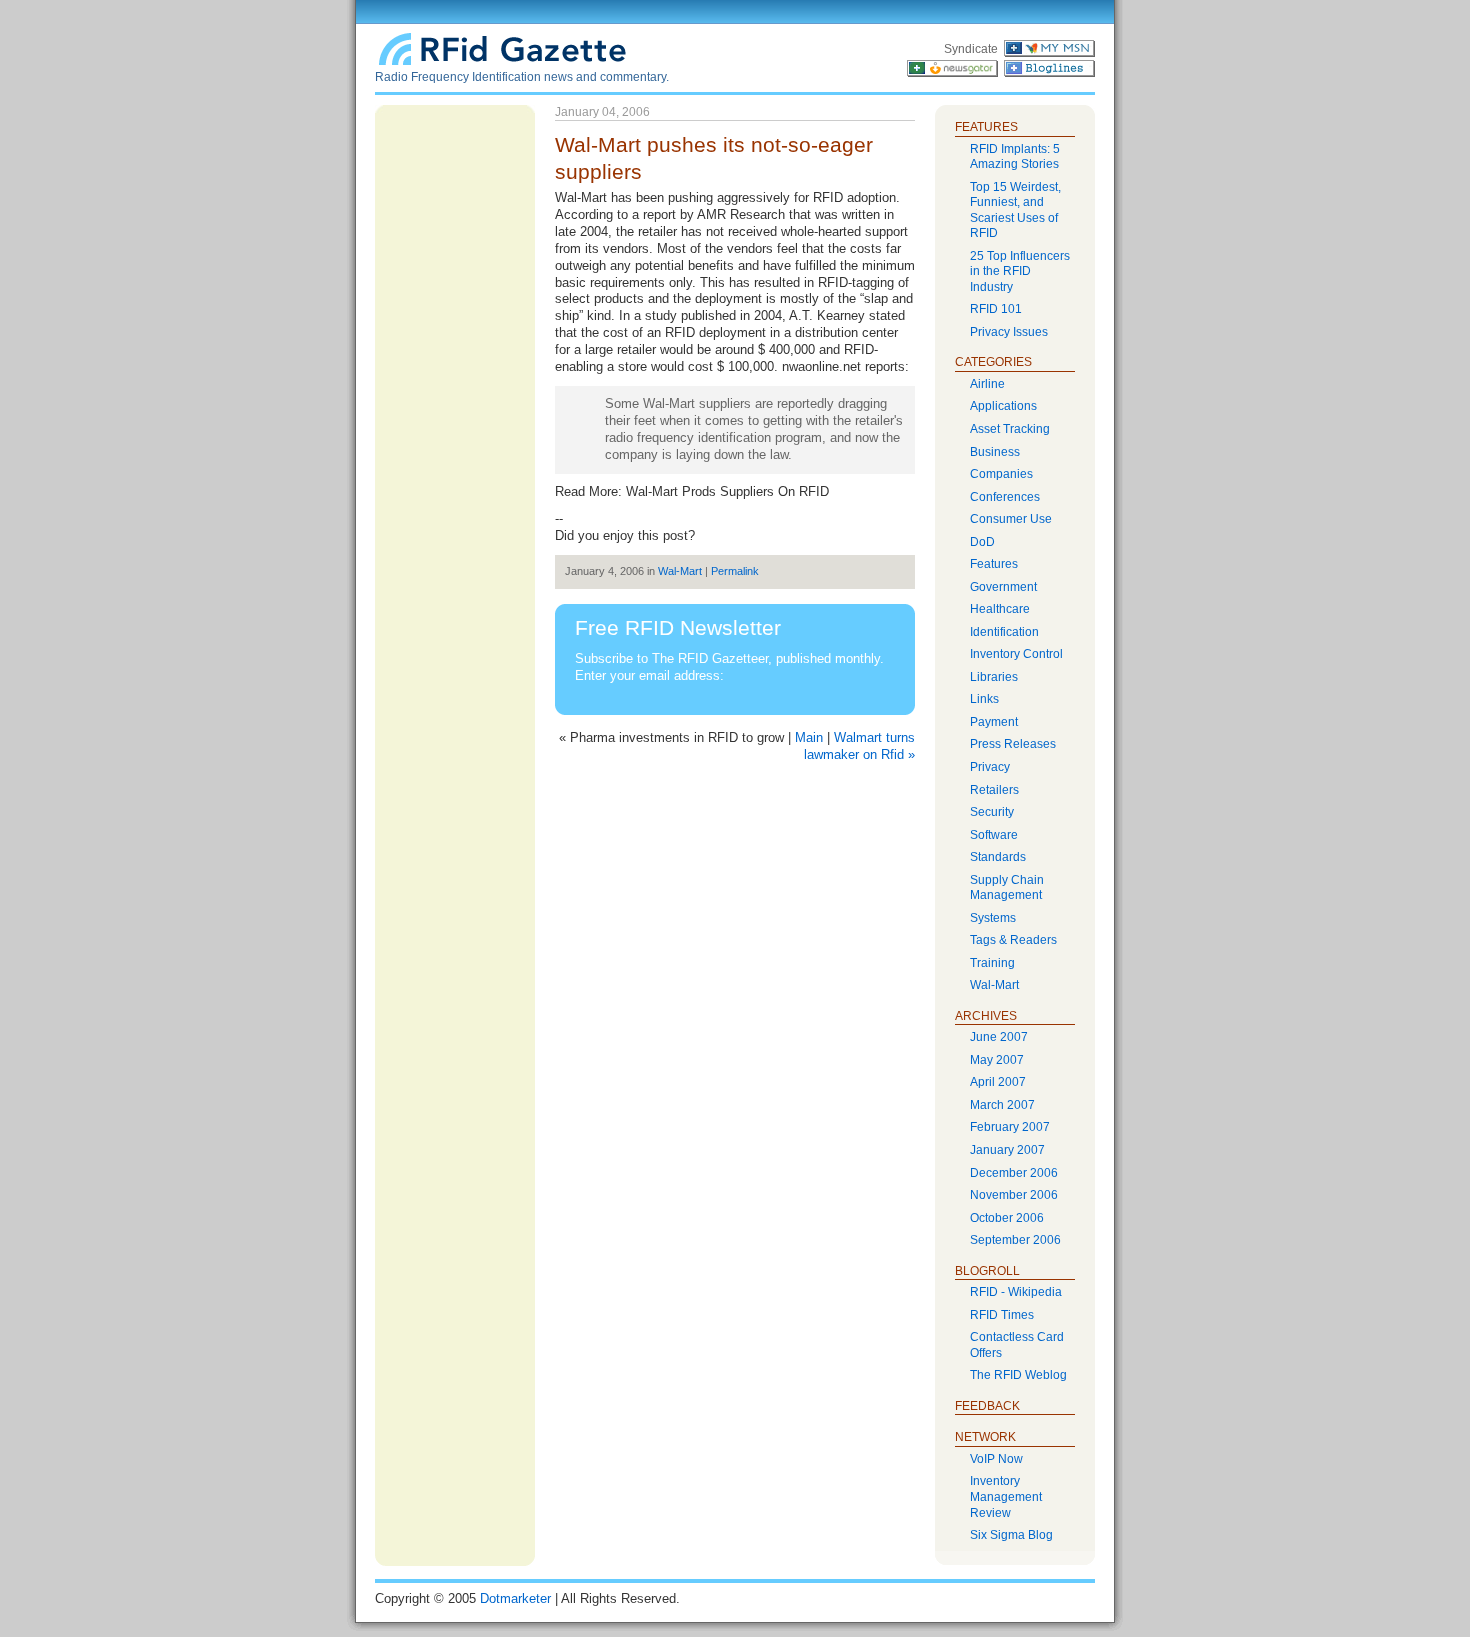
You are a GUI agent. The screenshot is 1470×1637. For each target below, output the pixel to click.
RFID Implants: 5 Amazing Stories (1015, 157)
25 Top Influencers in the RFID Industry (1020, 271)
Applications (1003, 406)
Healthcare (1000, 609)
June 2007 (999, 1037)
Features (994, 564)
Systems (993, 918)
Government (1003, 587)
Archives (986, 1016)
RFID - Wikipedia (1016, 1292)
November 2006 (1014, 1195)
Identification (1004, 632)
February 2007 (1010, 1127)
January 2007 (1007, 1150)
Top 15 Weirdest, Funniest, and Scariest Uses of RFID (1015, 210)
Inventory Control (1016, 654)
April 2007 (998, 1082)
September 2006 (1015, 1240)
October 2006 (1007, 1218)
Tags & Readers (1013, 940)
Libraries (994, 677)
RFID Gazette (505, 47)
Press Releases (1013, 744)
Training (992, 963)
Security (992, 812)
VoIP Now (996, 1459)
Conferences (1005, 497)
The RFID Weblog (1018, 1375)
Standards (998, 857)
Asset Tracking (1010, 429)
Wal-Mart (680, 571)
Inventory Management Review (1006, 1496)
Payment (994, 722)
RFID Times (1002, 1315)
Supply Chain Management (1007, 888)
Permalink (735, 571)
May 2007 (997, 1060)
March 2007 (1002, 1105)
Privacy (990, 767)
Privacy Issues (1009, 332)
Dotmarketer (515, 1598)
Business (995, 452)
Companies (1001, 474)
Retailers (994, 790)
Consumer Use (1011, 519)
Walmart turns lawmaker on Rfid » (859, 746)
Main (809, 737)
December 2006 (1014, 1173)
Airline (987, 384)
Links (984, 699)
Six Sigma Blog (1011, 1535)
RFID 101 (996, 309)
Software (994, 835)
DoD (982, 542)
